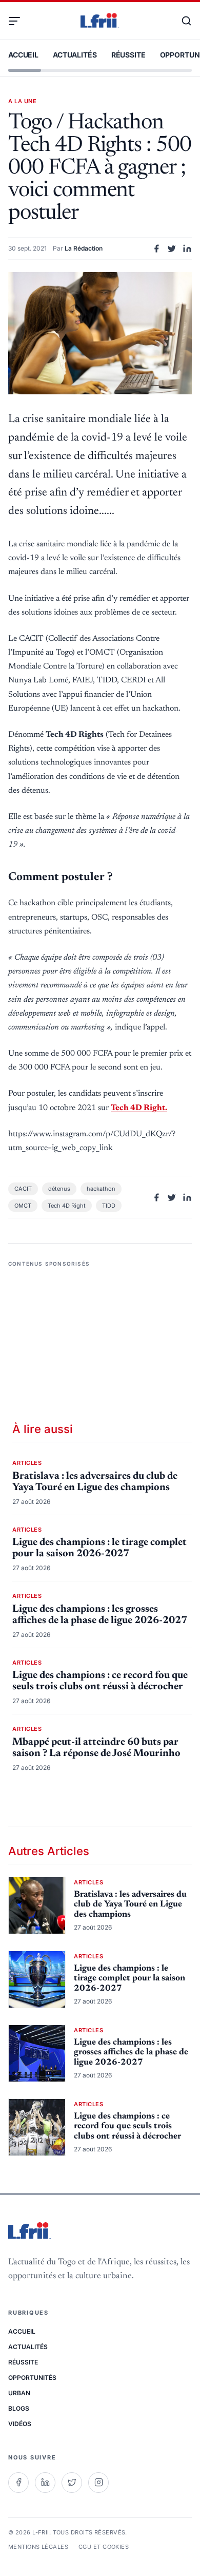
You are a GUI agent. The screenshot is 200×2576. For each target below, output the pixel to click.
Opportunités (32, 2378)
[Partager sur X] (172, 249)
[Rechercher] (182, 21)
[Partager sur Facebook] (156, 249)
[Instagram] (98, 2483)
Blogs (19, 2408)
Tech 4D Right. (139, 1108)
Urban (19, 2393)
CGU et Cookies (104, 2547)
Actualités (75, 55)
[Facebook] (18, 2483)
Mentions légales (38, 2547)
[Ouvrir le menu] (18, 21)
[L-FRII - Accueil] (100, 21)
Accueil (23, 55)
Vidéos (20, 2424)
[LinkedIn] (45, 2483)
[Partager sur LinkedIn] (187, 249)
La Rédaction (84, 248)
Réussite (128, 55)
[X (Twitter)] (72, 2483)
